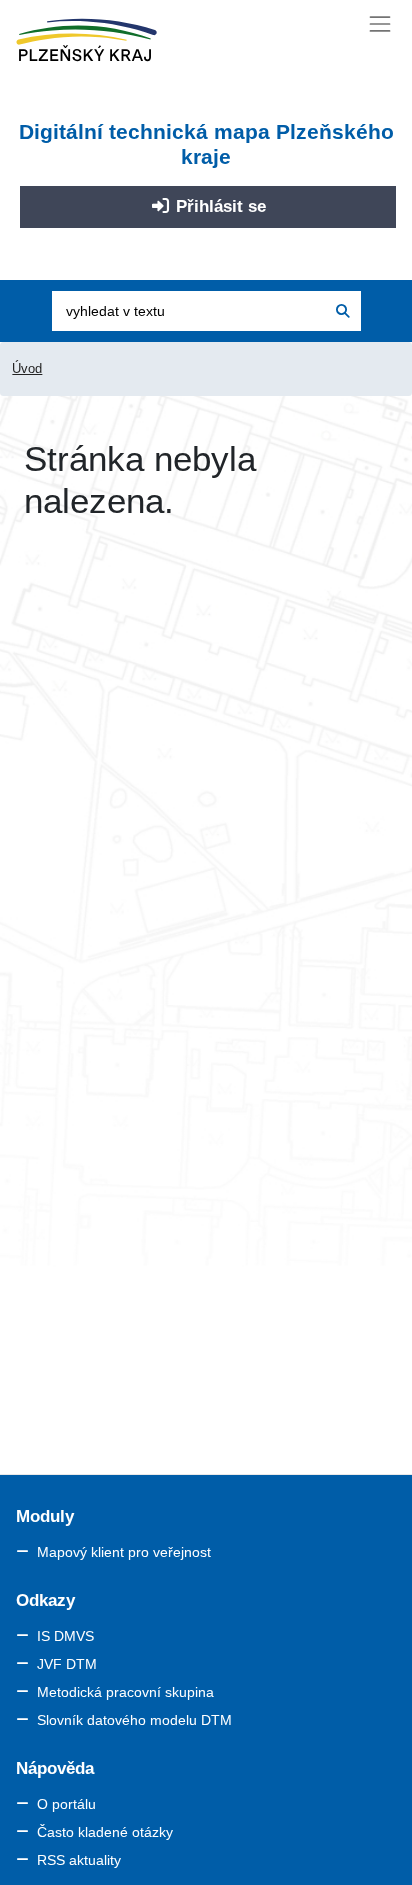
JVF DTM (67, 1664)
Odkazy (45, 1600)
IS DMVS (65, 1636)
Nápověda (55, 1768)
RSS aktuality (79, 1860)
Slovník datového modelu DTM (134, 1720)
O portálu (66, 1804)
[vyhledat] (343, 311)
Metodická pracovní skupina (125, 1692)
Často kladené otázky (105, 1832)
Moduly (45, 1516)
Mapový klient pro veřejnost (124, 1552)
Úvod (27, 368)
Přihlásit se (218, 206)
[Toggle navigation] (380, 23)
